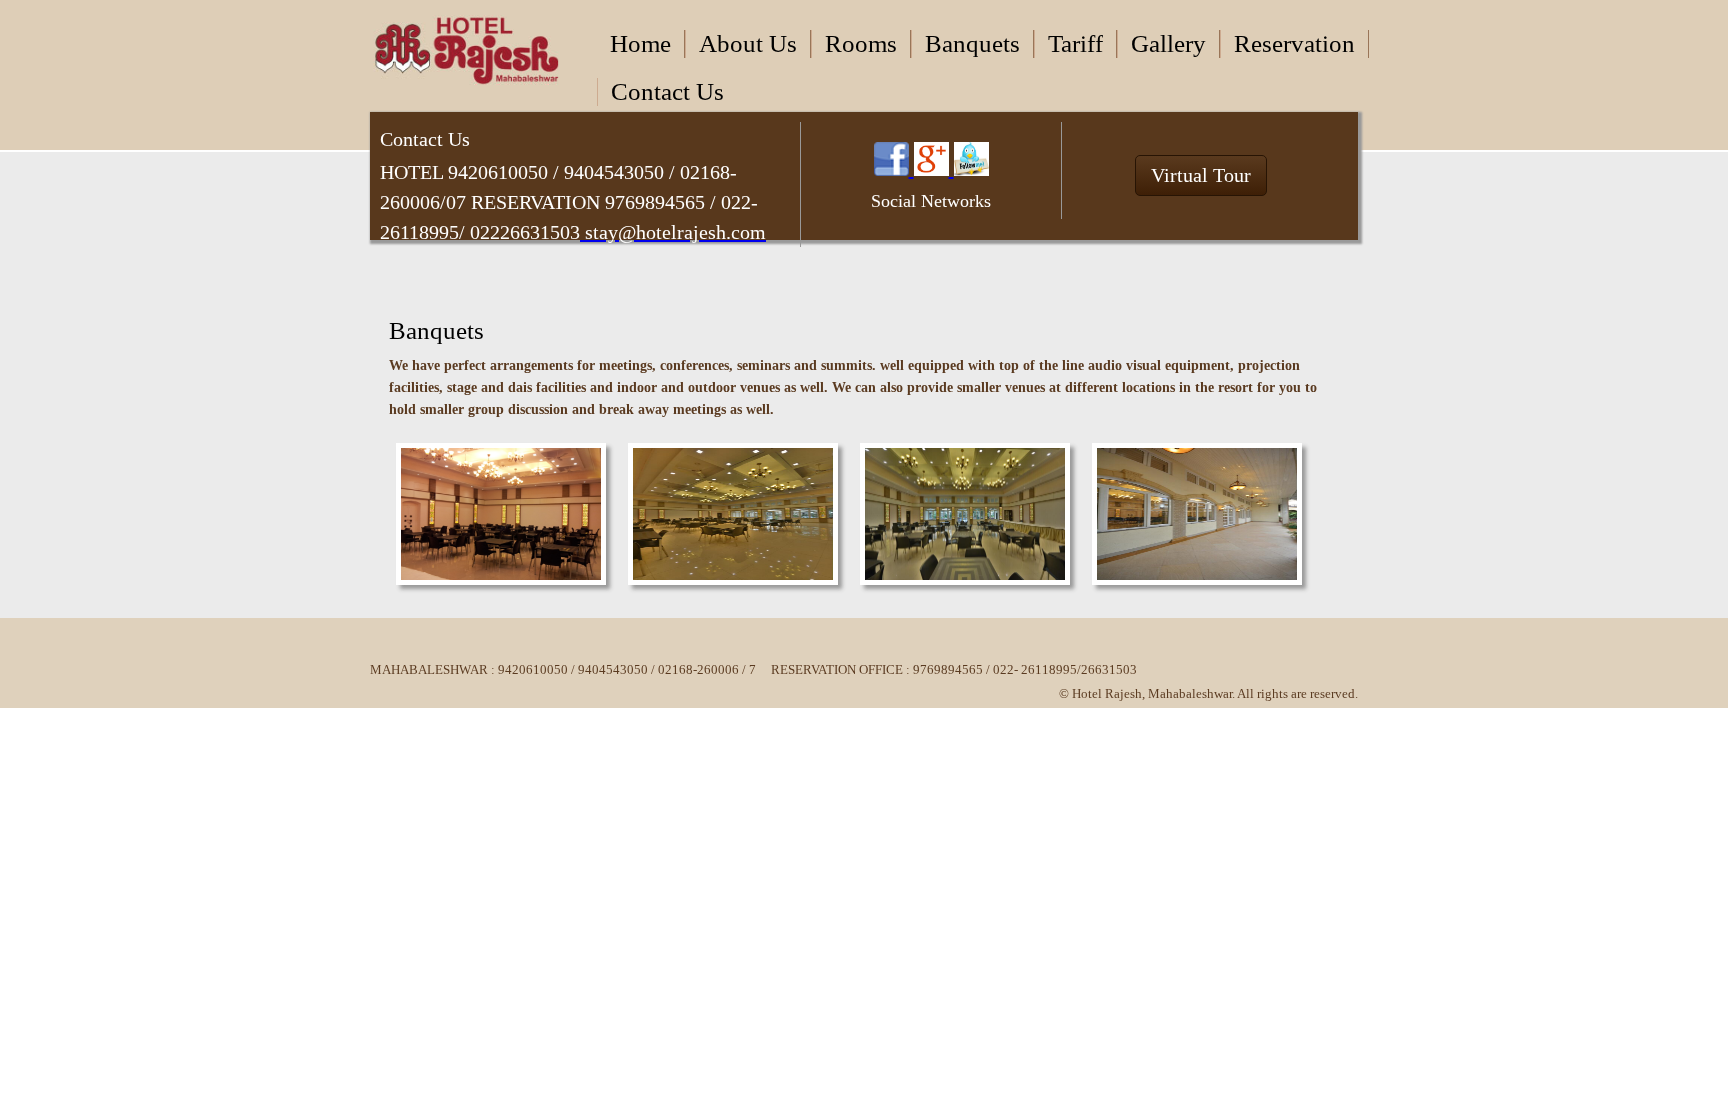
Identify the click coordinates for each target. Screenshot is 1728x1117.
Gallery (1168, 43)
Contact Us (667, 91)
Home (640, 43)
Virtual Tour (1201, 175)
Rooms (861, 43)
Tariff (1075, 43)
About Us (748, 43)
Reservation (1294, 43)
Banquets (972, 43)
